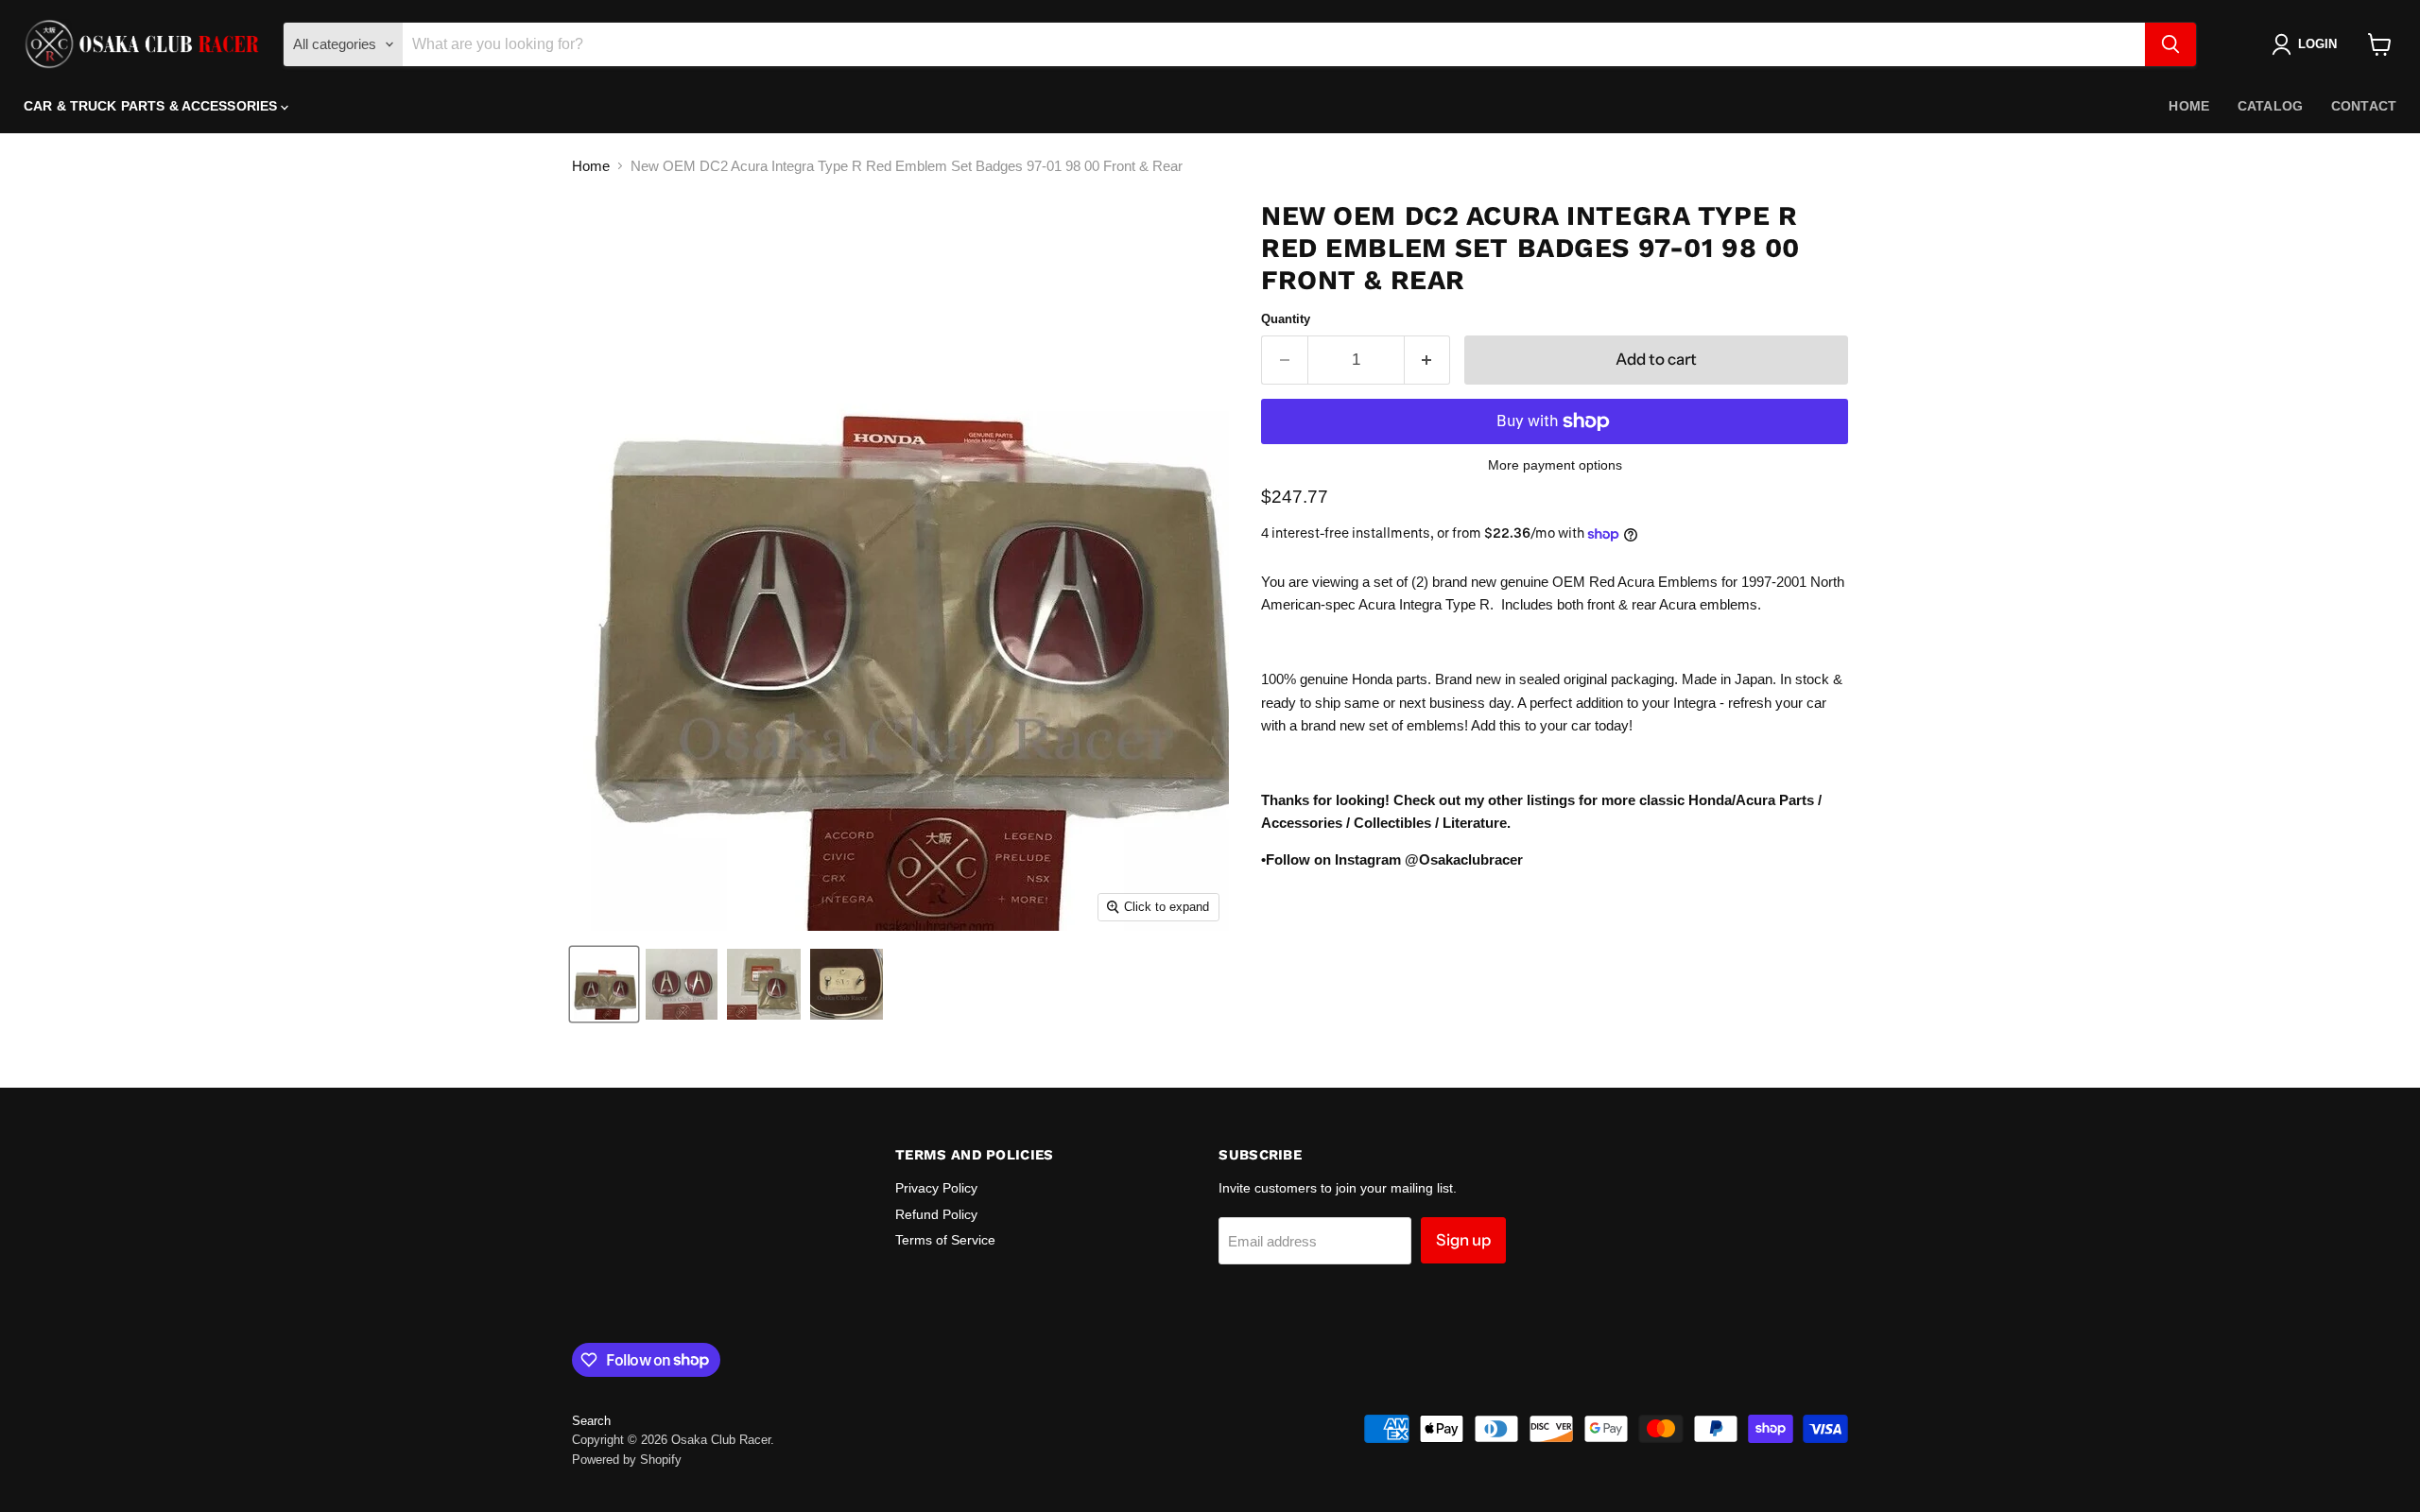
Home (2189, 106)
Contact (2364, 106)
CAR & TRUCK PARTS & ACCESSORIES (152, 106)
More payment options (1555, 465)
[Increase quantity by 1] (1428, 360)
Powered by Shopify (627, 1460)
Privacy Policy (936, 1188)
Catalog (2270, 106)
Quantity (1286, 319)
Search (591, 1421)
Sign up (1463, 1240)
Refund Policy (936, 1214)
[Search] (2170, 44)
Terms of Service (945, 1240)
